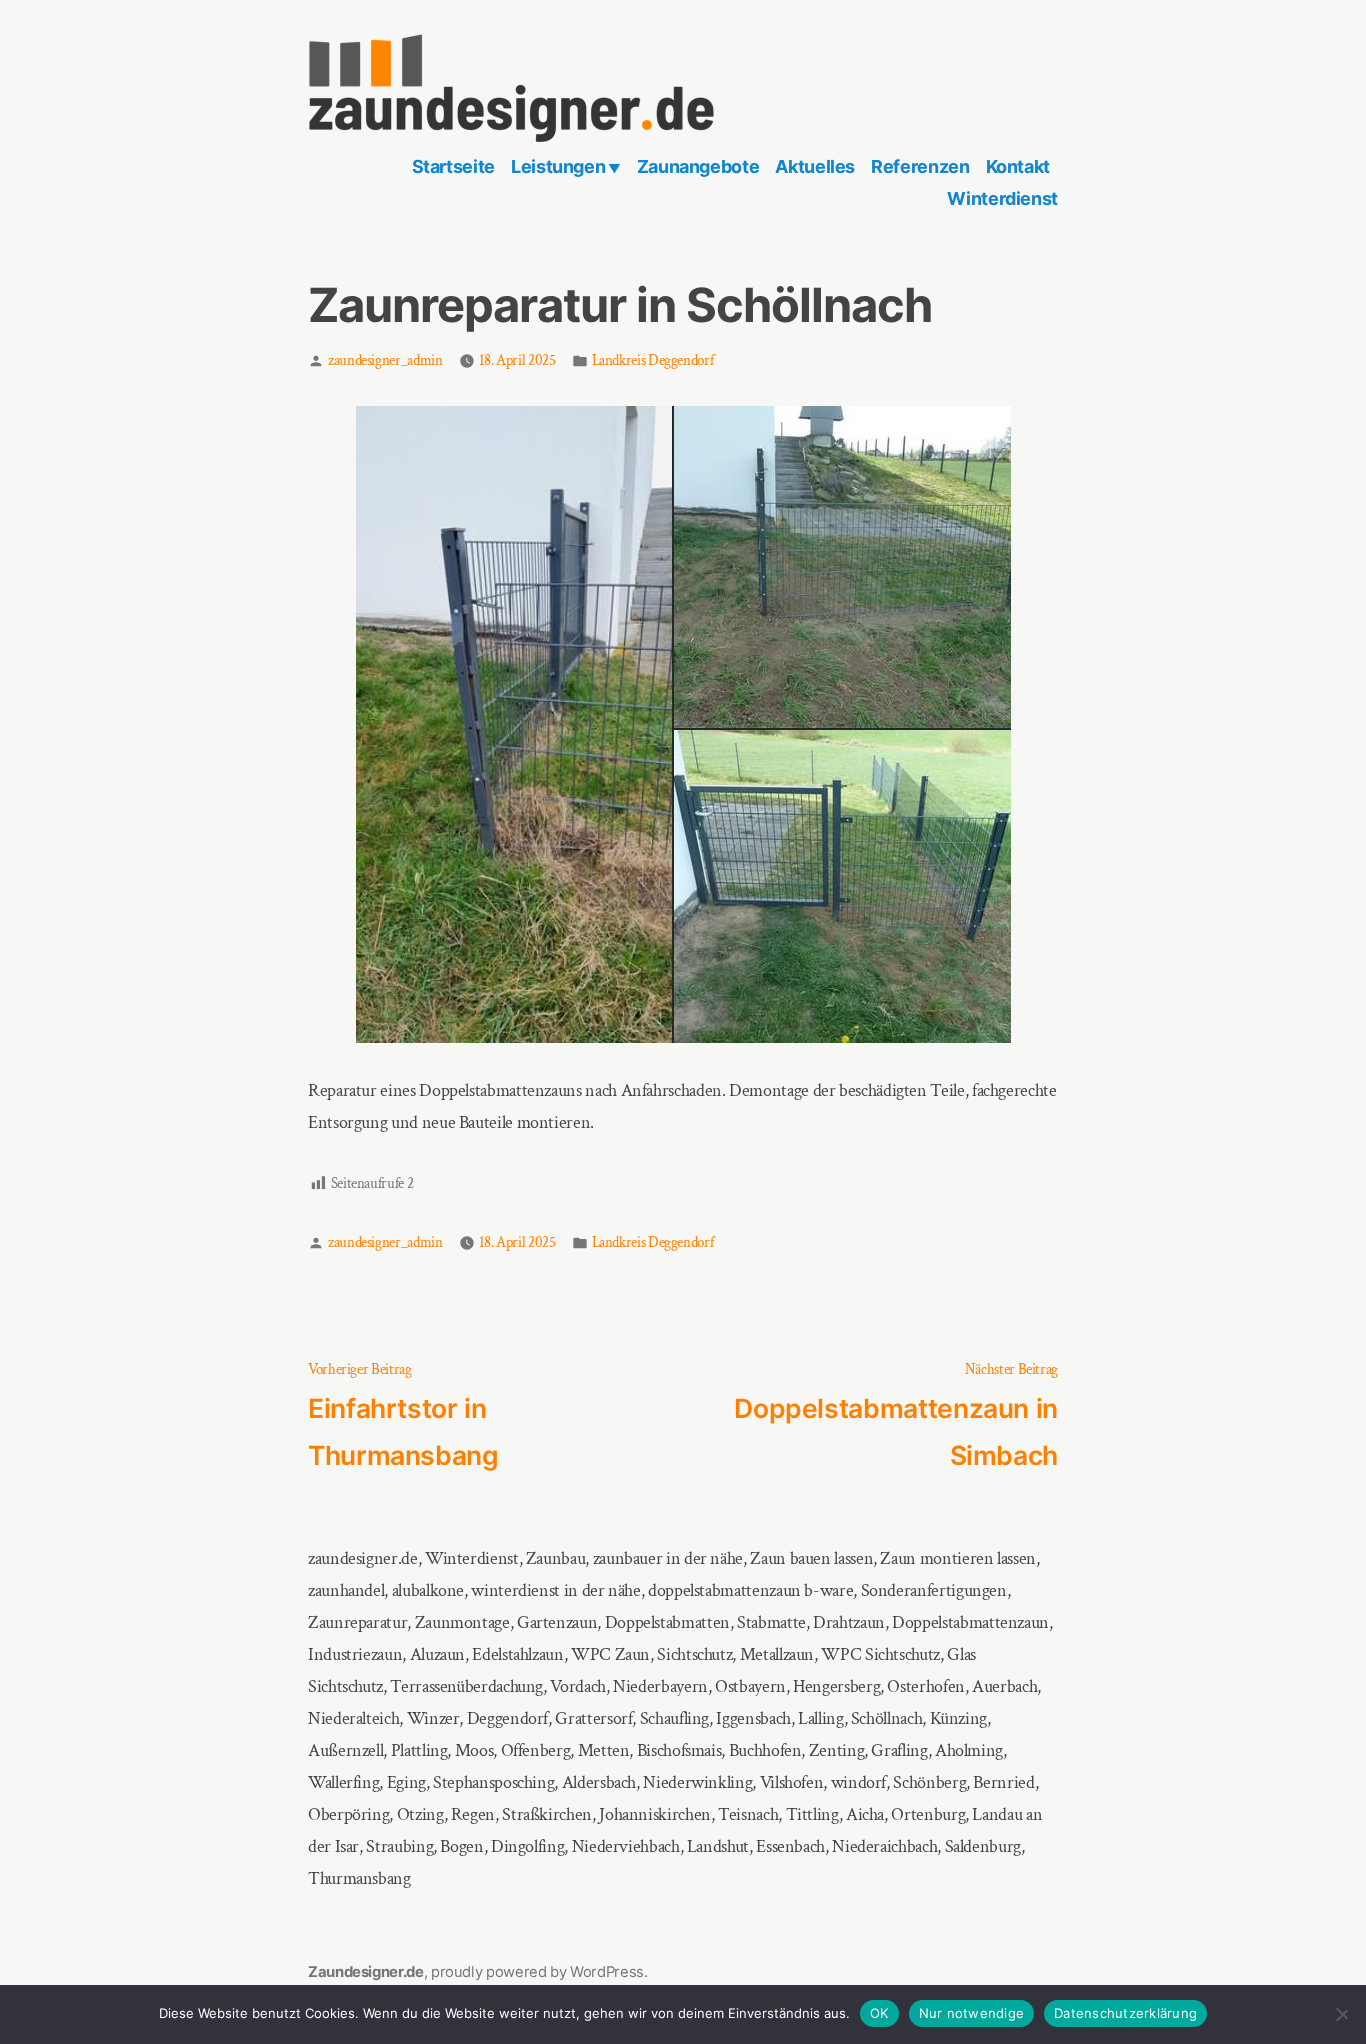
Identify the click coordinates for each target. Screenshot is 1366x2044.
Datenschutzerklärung (1125, 2013)
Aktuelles (815, 166)
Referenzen (920, 166)
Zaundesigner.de (366, 1972)
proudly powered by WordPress (537, 1972)
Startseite (453, 166)
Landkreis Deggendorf (653, 360)
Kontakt (1018, 166)
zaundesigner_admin (385, 360)
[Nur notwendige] (1341, 2015)
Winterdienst (1002, 198)
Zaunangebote (698, 166)
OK (879, 2013)
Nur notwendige (972, 2013)
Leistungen (558, 166)
